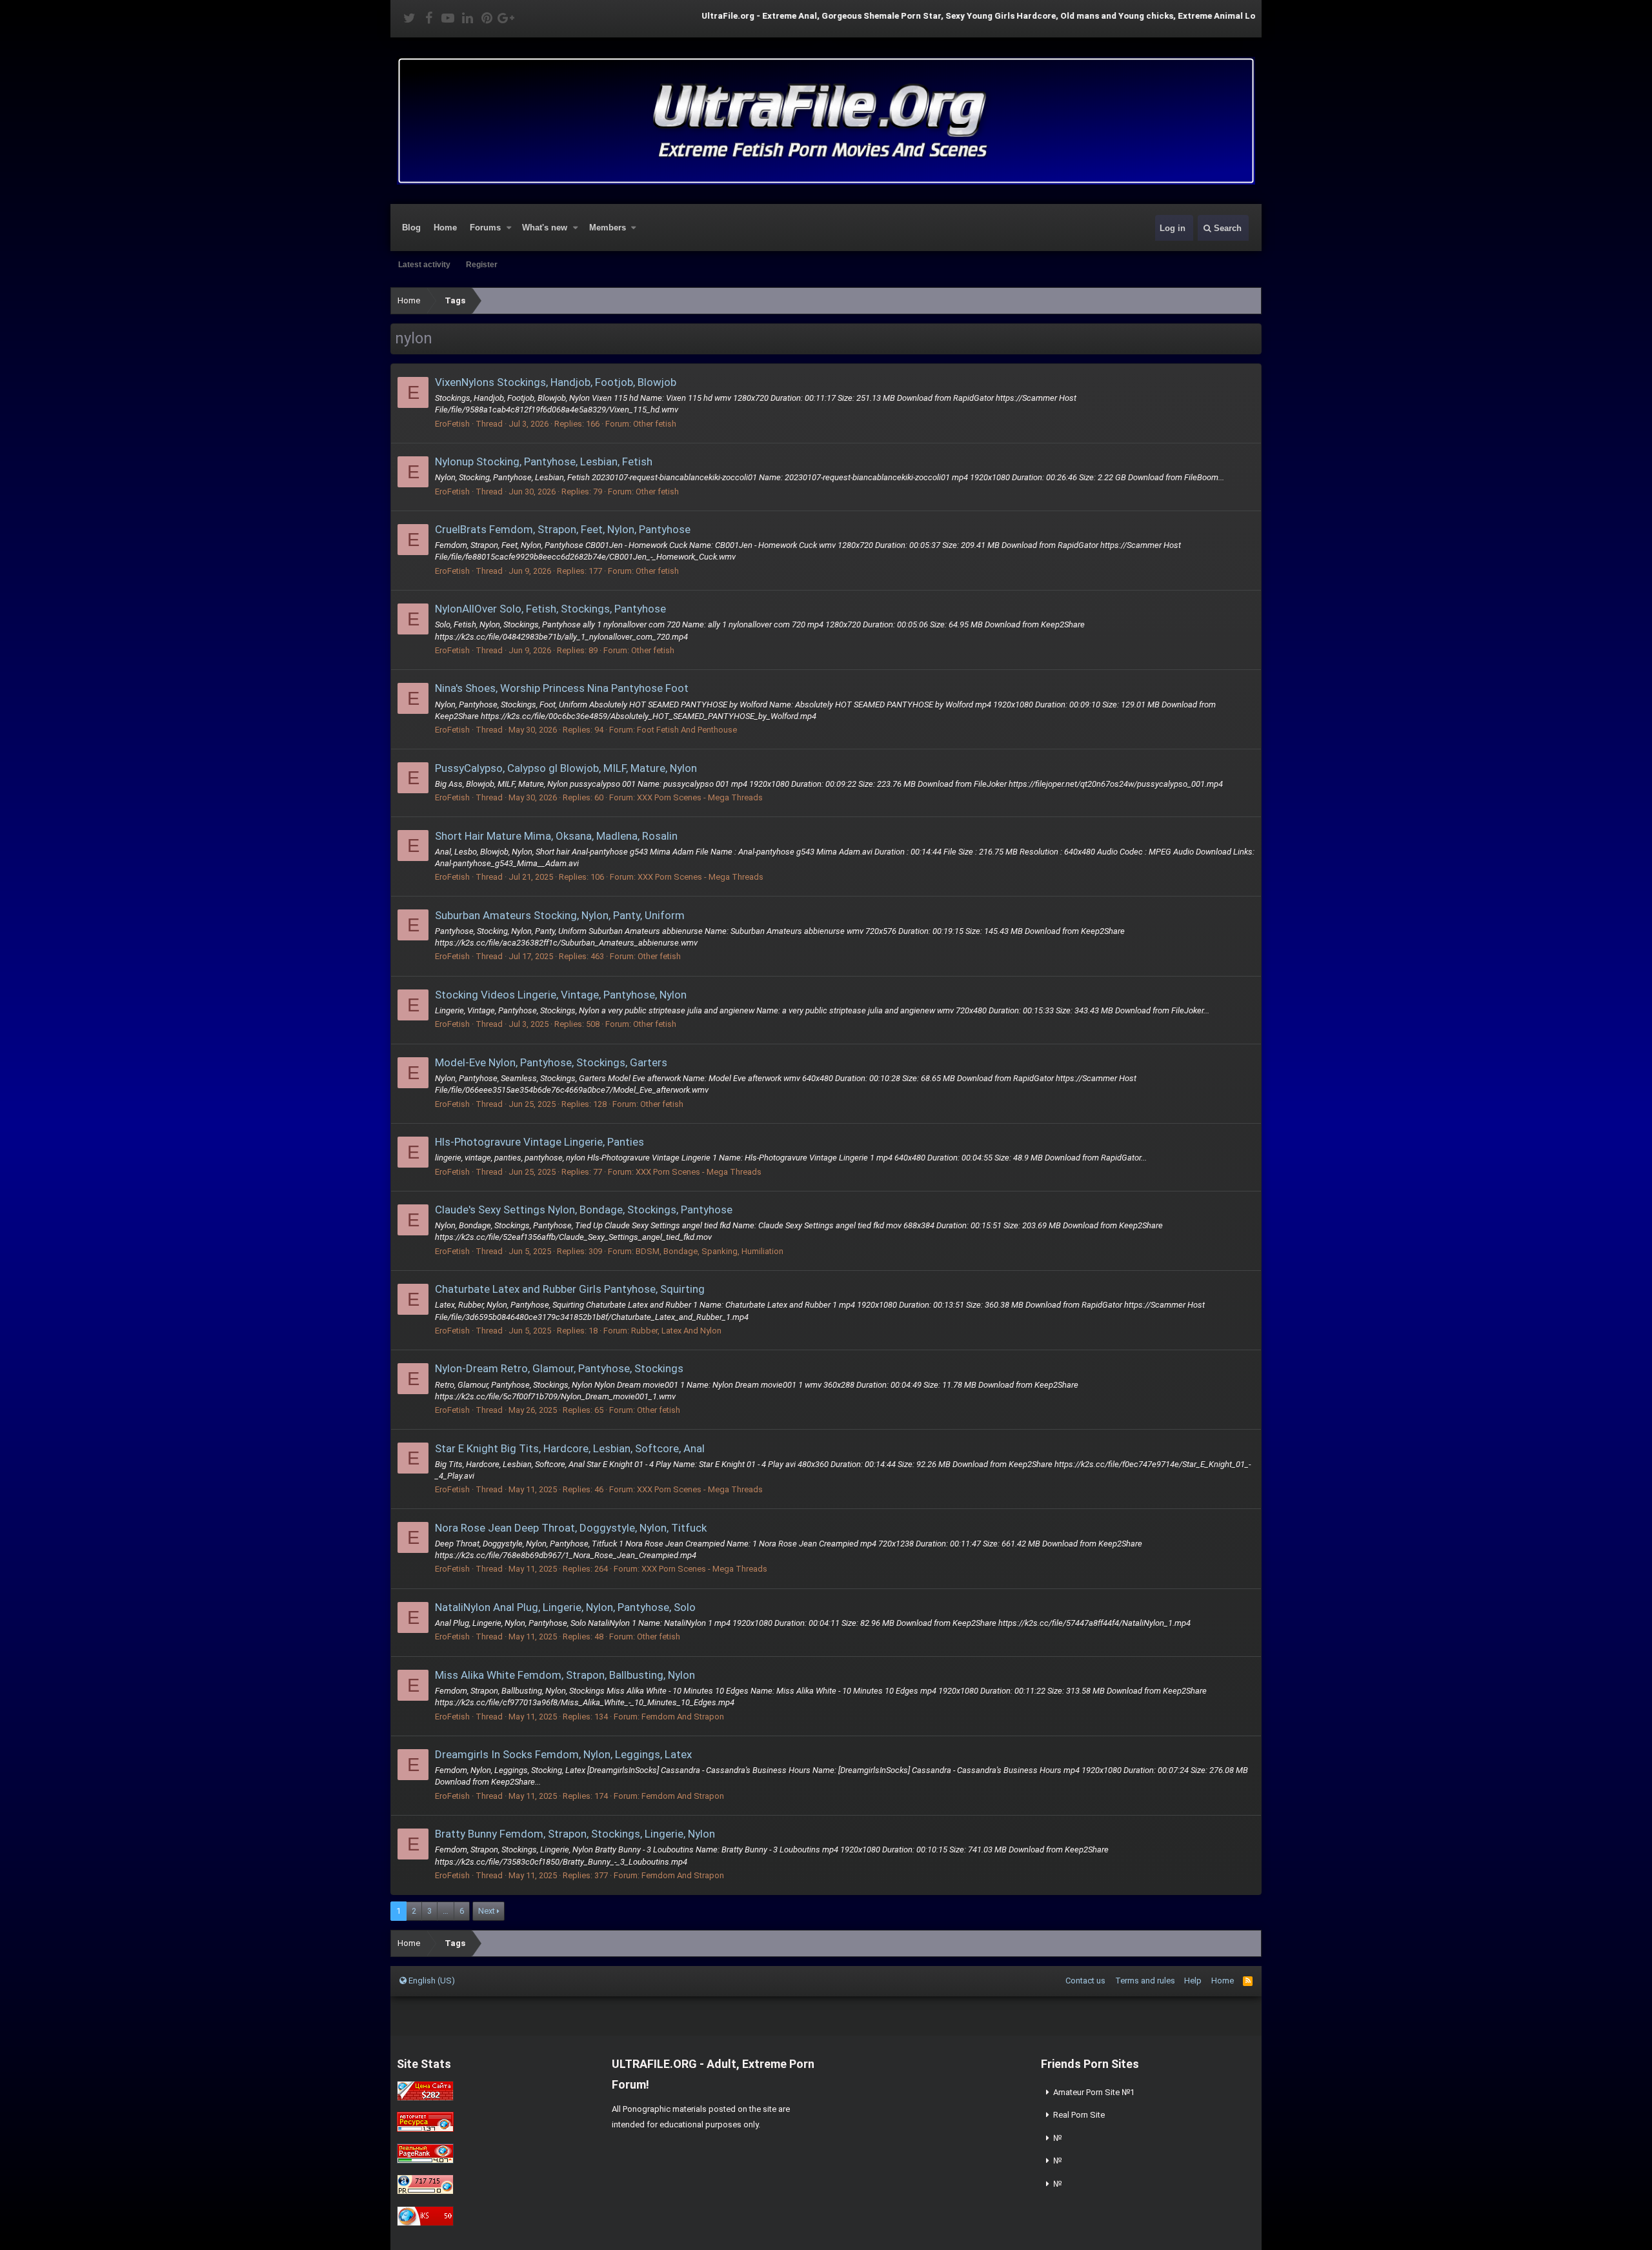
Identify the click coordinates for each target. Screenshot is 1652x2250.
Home (445, 228)
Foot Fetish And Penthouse (687, 730)
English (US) (431, 1981)
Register (482, 265)
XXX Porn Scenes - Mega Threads (700, 797)
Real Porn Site (1079, 2115)
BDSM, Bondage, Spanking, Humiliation (710, 1251)
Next (487, 1911)
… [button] (446, 1911)
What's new (545, 228)
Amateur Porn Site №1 (1094, 2092)
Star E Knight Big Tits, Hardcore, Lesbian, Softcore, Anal (570, 1448)
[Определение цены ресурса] (425, 2098)
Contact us (1085, 1981)
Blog (411, 228)
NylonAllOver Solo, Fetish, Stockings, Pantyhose (550, 609)
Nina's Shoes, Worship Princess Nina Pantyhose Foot (562, 688)
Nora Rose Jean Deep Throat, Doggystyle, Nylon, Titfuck (571, 1528)
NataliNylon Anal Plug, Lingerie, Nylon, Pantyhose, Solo (565, 1607)
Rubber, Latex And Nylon (676, 1331)
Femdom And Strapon (683, 1717)
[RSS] (1248, 1981)
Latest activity (424, 265)
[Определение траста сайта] (425, 2129)
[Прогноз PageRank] (425, 2161)
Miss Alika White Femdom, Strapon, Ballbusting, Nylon (565, 1675)
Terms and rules (1145, 1981)
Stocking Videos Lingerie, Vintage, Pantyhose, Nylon (561, 995)
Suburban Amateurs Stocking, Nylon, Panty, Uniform (560, 915)
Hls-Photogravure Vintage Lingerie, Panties (539, 1142)
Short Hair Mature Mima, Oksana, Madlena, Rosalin (556, 836)
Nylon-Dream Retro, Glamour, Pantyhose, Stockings (559, 1368)
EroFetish (452, 424)
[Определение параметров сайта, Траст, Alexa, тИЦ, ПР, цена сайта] (425, 2192)
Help (1193, 1981)
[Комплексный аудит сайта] (425, 2223)
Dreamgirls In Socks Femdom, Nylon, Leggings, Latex (563, 1754)
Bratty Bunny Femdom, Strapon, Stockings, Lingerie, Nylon (575, 1834)
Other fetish (655, 424)
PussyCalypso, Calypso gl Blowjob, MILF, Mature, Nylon (566, 768)
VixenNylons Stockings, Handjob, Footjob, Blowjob (556, 382)
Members (608, 228)
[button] (509, 228)
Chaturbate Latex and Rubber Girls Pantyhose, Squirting (570, 1289)
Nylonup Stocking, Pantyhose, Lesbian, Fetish (544, 461)
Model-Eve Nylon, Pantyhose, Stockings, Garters (551, 1062)
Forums (485, 228)
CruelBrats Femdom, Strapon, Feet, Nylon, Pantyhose (563, 529)
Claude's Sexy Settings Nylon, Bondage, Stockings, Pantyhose (584, 1210)
